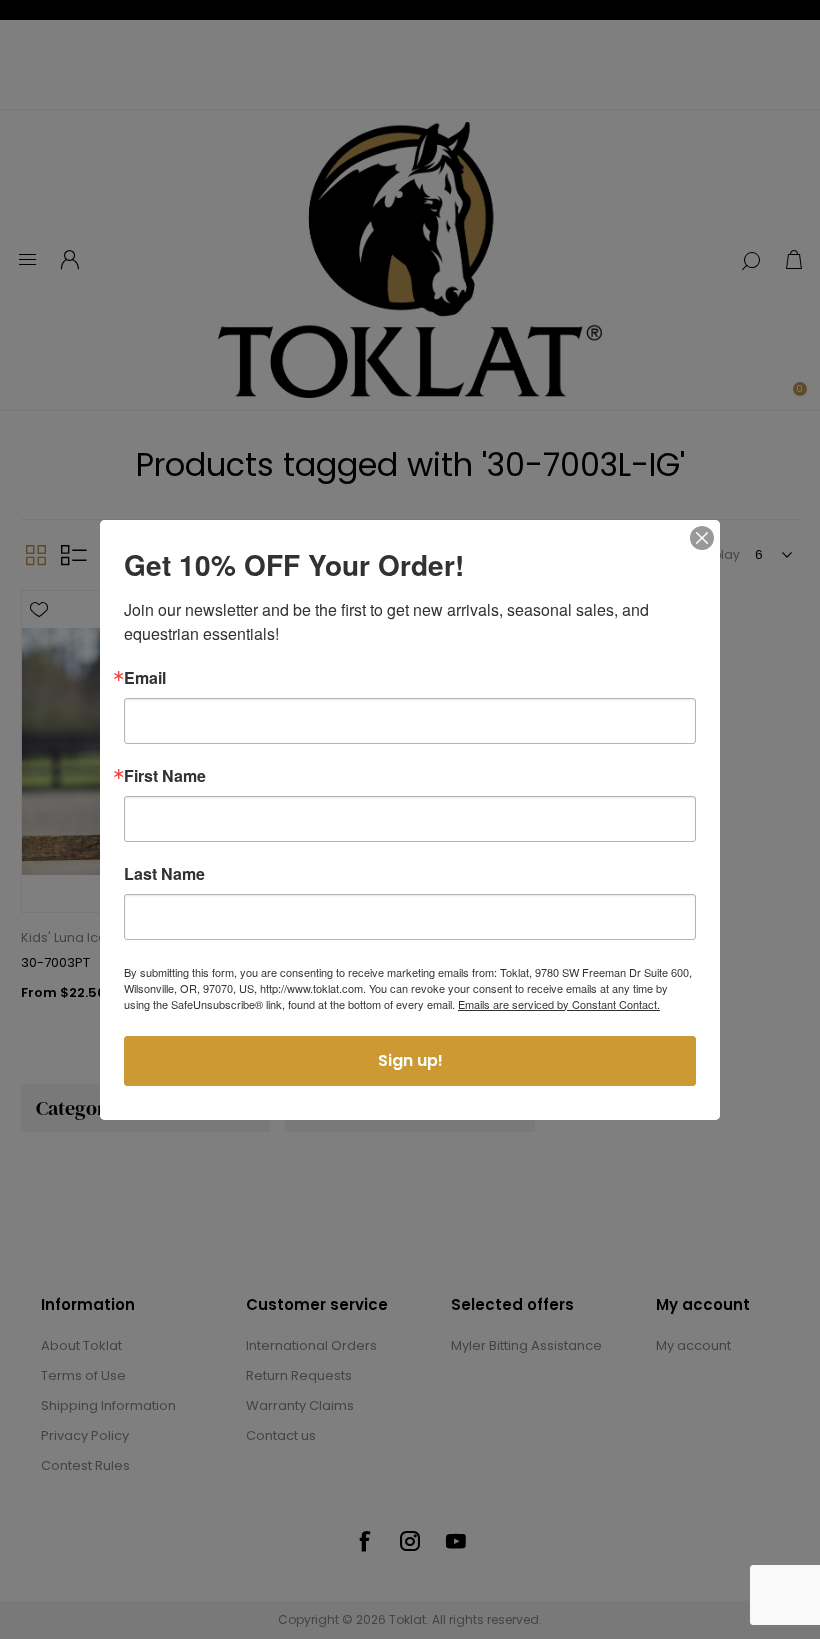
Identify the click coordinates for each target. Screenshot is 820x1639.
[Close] (702, 538)
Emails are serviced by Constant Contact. (559, 1004)
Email (145, 678)
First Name (165, 776)
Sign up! (410, 1060)
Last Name (164, 874)
